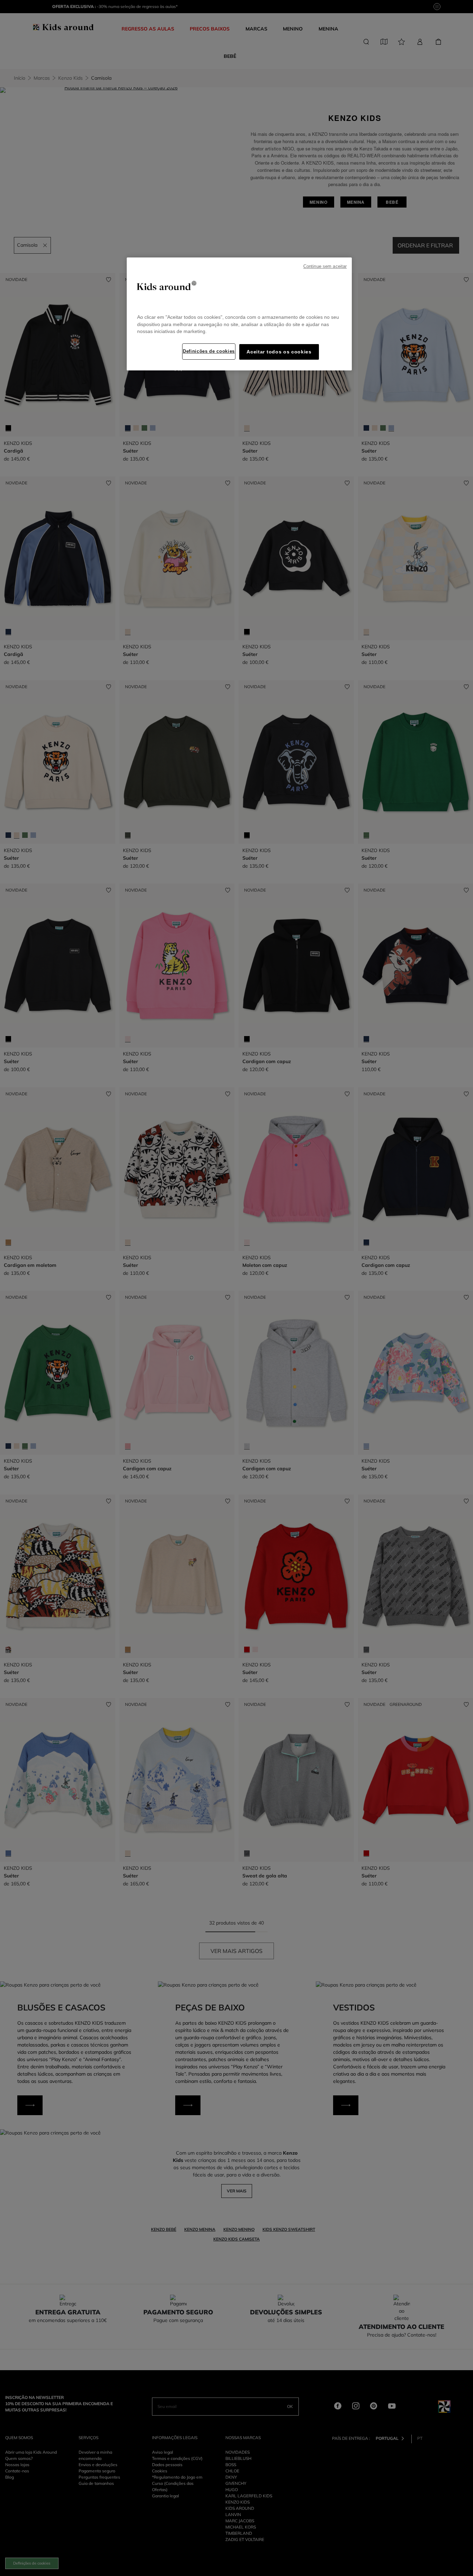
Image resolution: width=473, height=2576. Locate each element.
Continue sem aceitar (325, 266)
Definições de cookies (209, 351)
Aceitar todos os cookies (279, 352)
